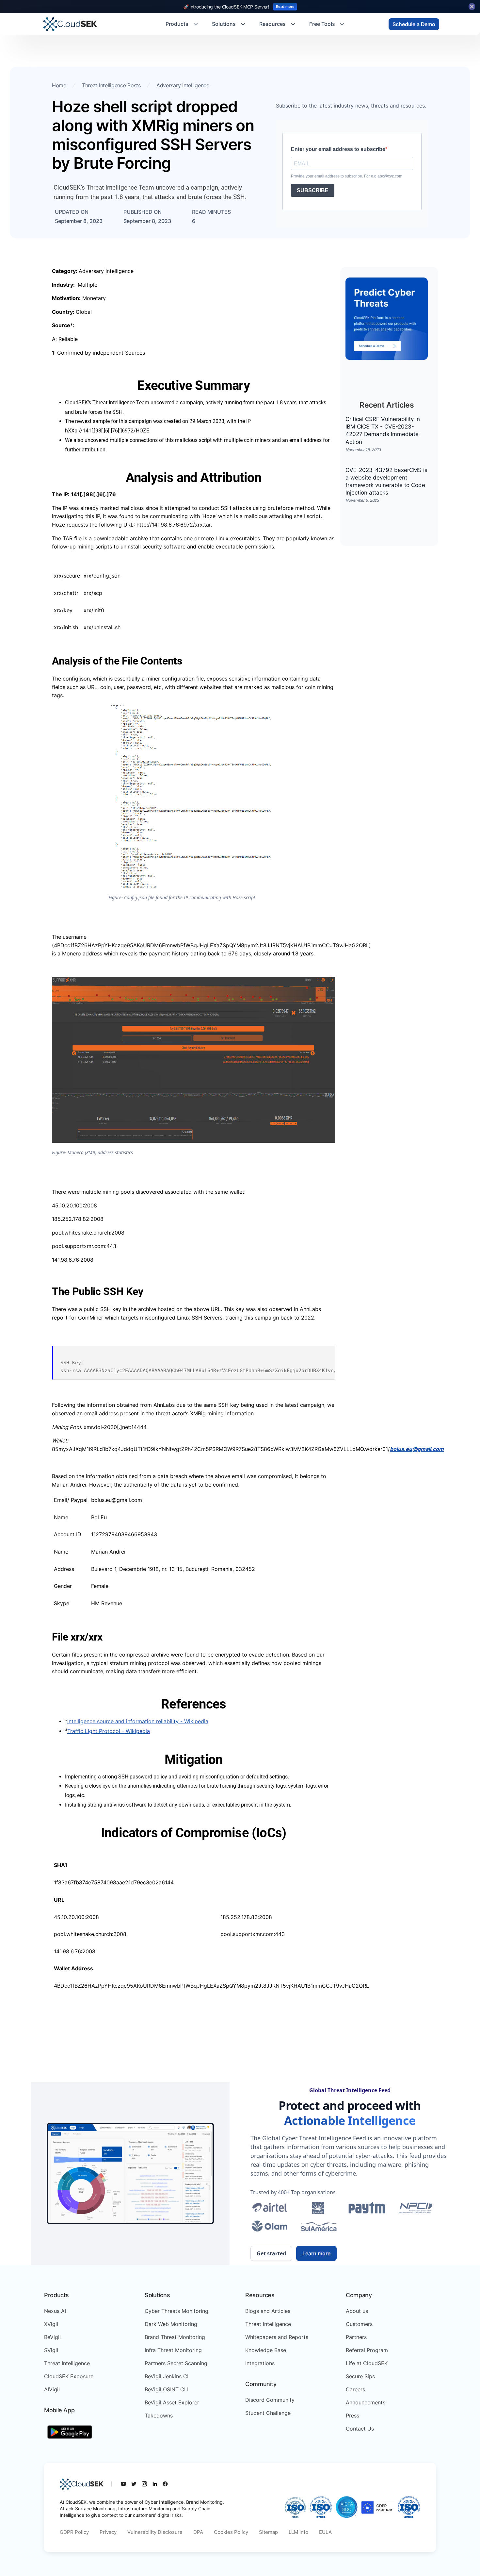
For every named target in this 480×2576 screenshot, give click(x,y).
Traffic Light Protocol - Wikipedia (109, 1731)
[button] (182, 24)
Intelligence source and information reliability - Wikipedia (138, 1721)
